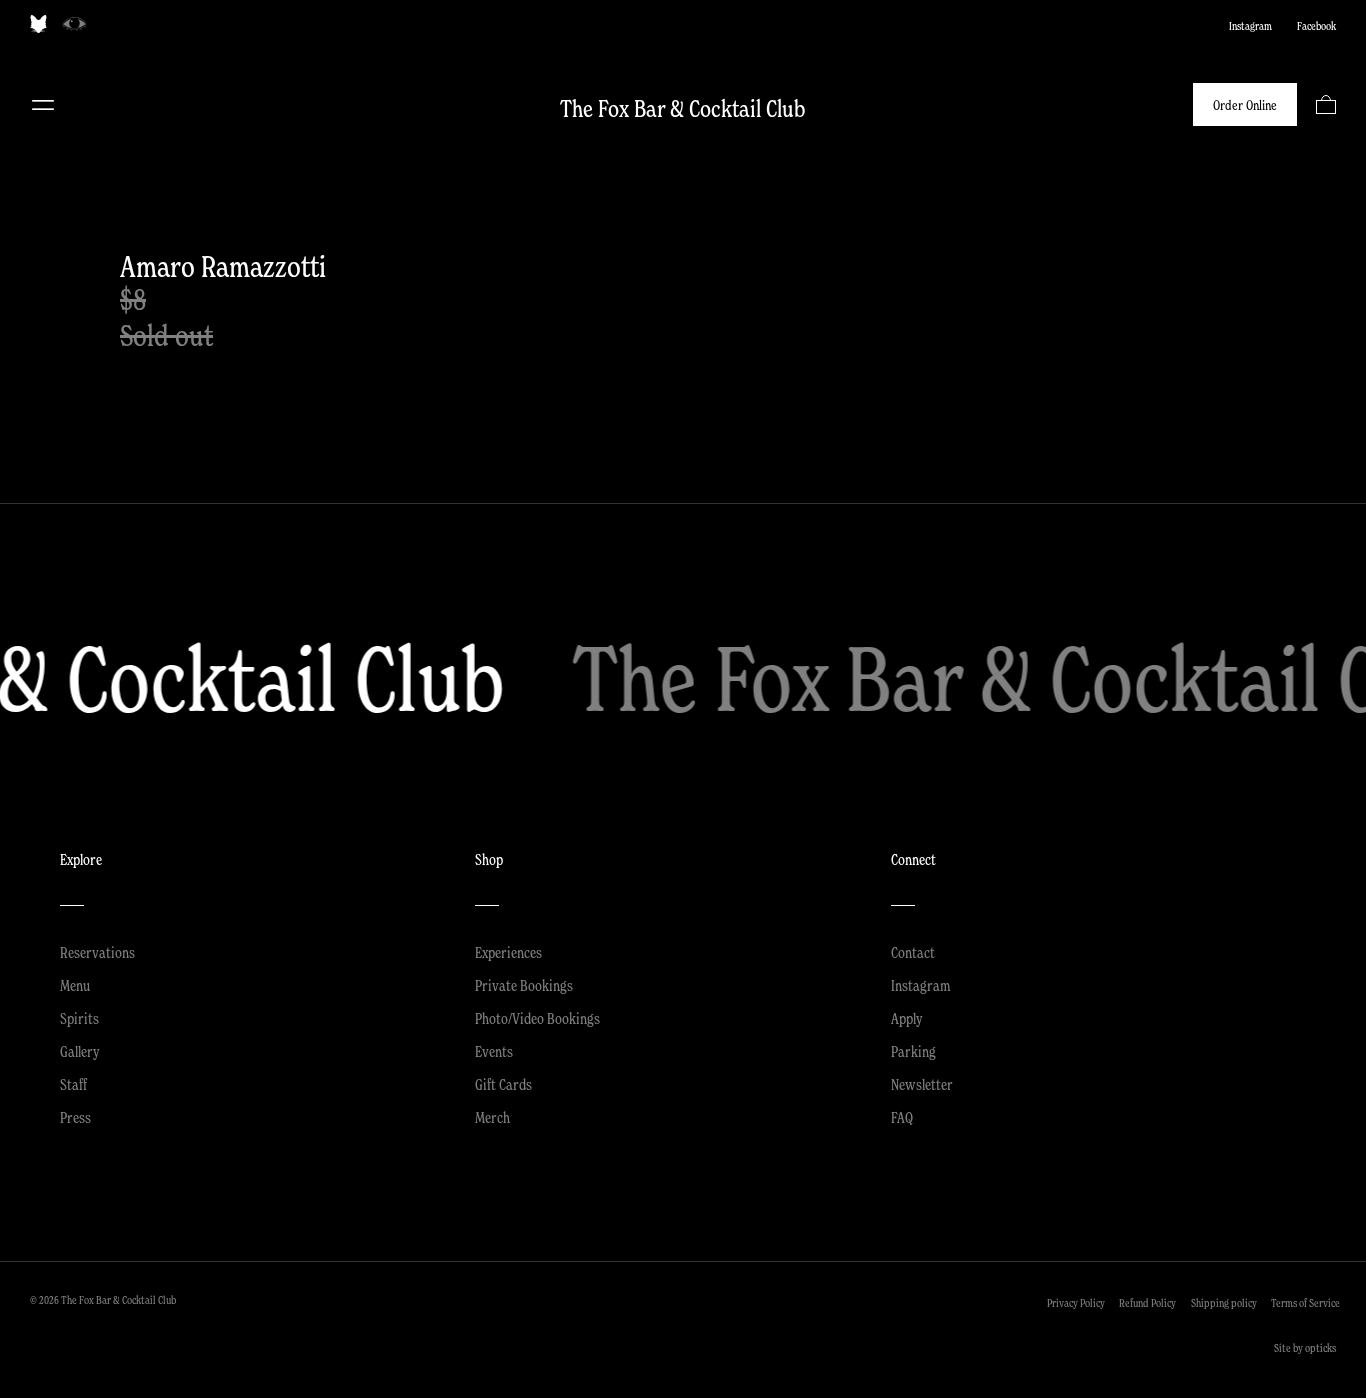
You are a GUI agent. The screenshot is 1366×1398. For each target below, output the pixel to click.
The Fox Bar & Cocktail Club (683, 108)
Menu (43, 105)
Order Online (1245, 105)
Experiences (508, 952)
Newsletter (922, 1084)
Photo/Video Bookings (537, 1018)
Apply (907, 1018)
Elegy (74, 24)
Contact (913, 952)
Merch (492, 1117)
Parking (913, 1051)
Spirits (79, 1018)
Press (75, 1117)
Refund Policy (1147, 1303)
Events (494, 1051)
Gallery (80, 1051)
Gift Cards (503, 1084)
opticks (1320, 1348)
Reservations (97, 952)
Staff (73, 1084)
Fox (38, 24)
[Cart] (1326, 104)
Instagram (1250, 26)
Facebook (1316, 26)
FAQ (902, 1117)
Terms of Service (1305, 1303)
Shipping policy (1224, 1303)
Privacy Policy (1076, 1303)
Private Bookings (524, 985)
